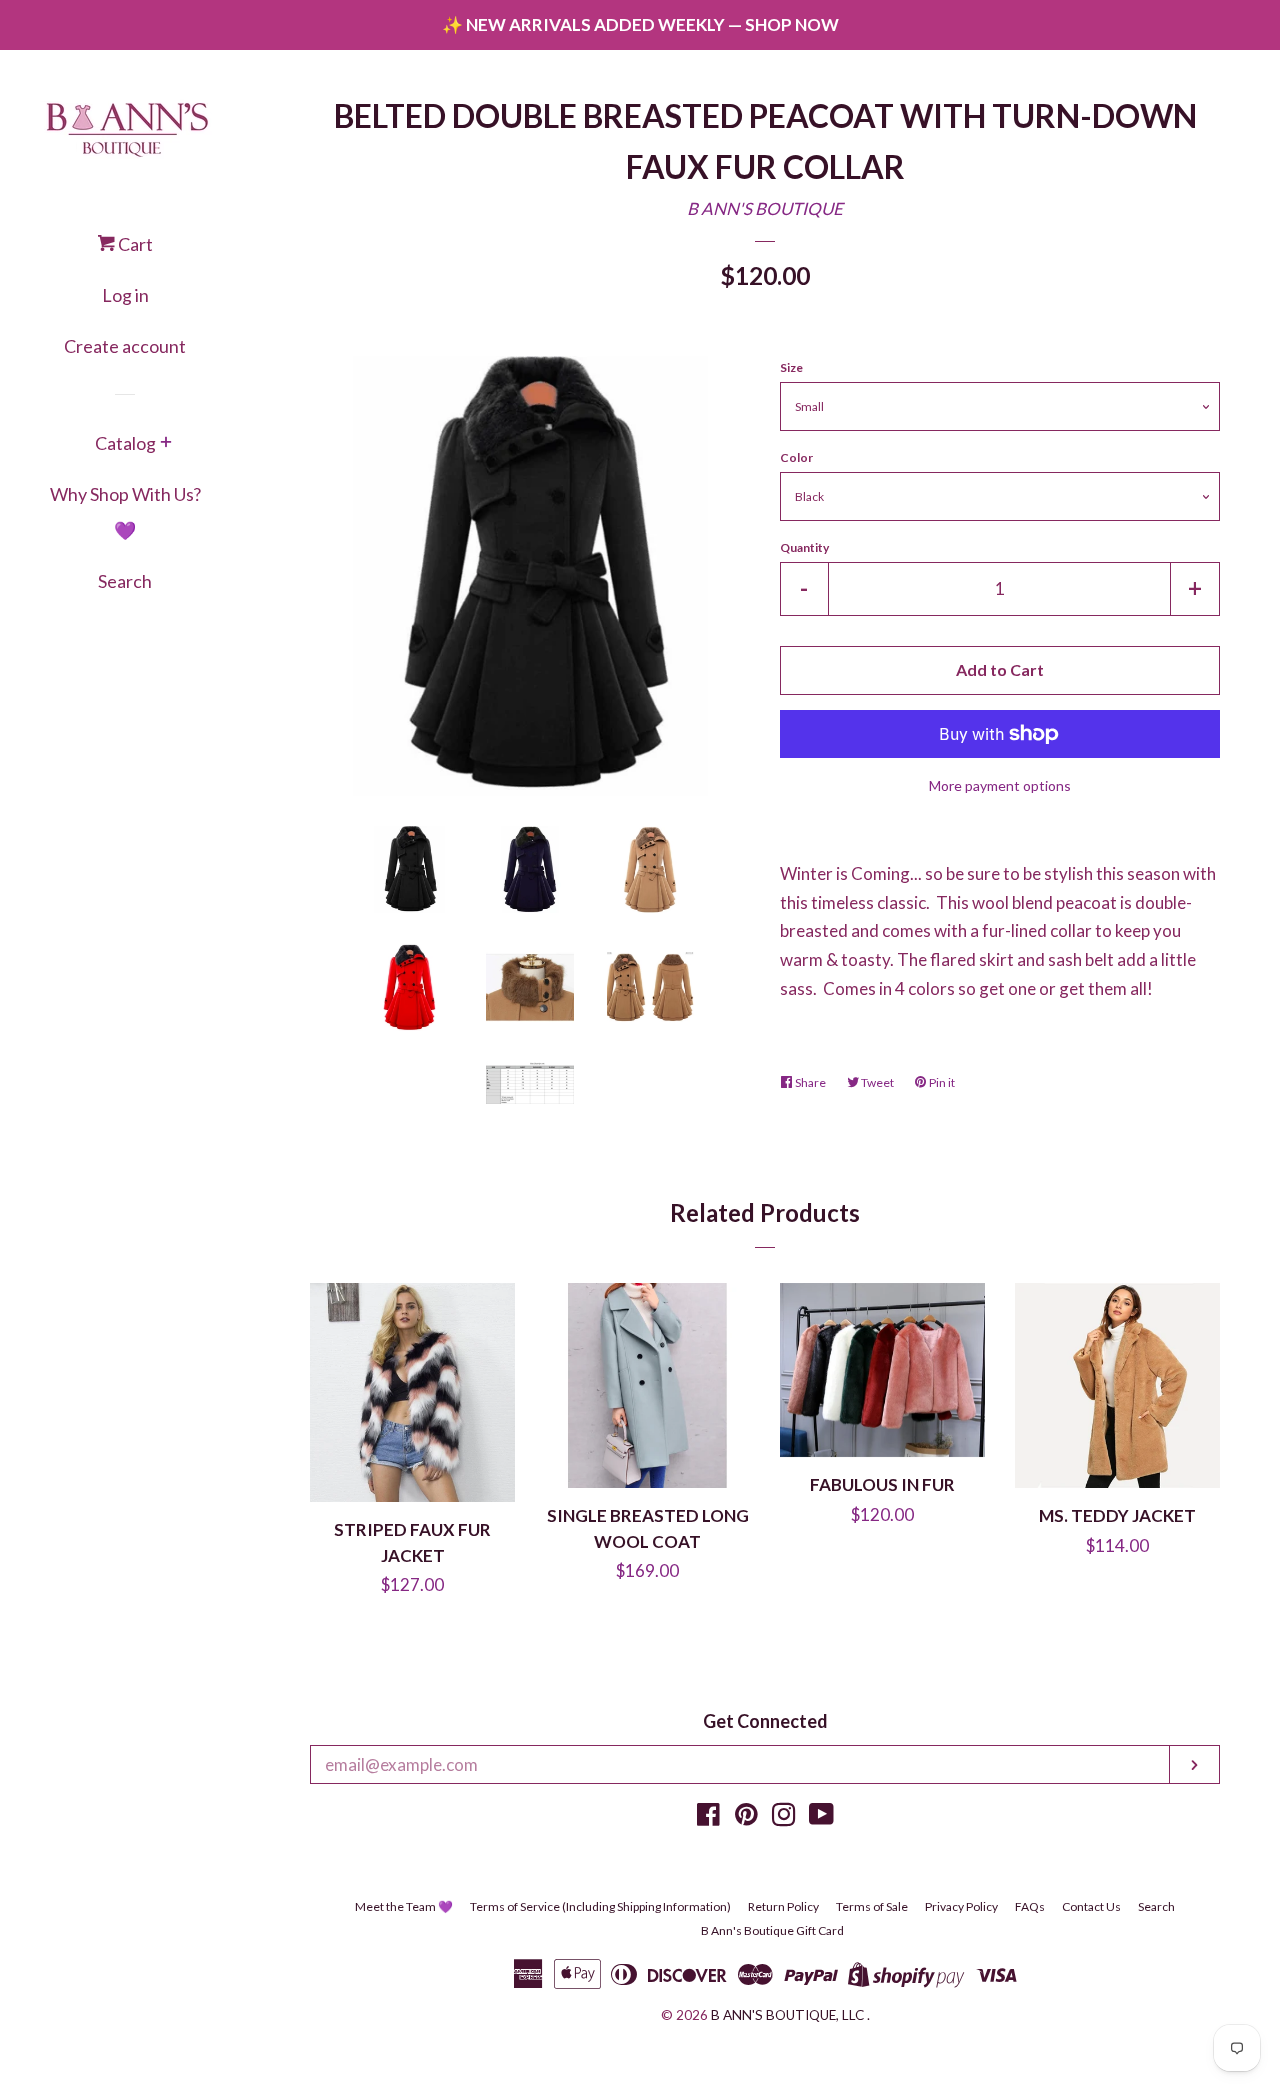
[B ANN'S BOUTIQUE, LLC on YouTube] (821, 1817)
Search (125, 581)
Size (791, 367)
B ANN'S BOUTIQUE (765, 208)
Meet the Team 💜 (404, 1906)
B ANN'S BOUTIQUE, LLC (787, 2015)
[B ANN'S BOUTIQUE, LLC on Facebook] (708, 1817)
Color (796, 457)
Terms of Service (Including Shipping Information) (600, 1906)
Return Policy (783, 1906)
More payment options (1000, 785)
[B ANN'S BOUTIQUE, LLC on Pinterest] (746, 1817)
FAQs (1030, 1906)
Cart (134, 244)
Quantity (804, 547)
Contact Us (1091, 1906)
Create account (125, 346)
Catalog (125, 443)
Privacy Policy (961, 1906)
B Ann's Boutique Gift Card (772, 1930)
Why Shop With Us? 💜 (125, 512)
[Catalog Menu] (166, 444)
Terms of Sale (872, 1906)
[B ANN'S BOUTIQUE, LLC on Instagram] (784, 1817)
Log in (125, 295)
